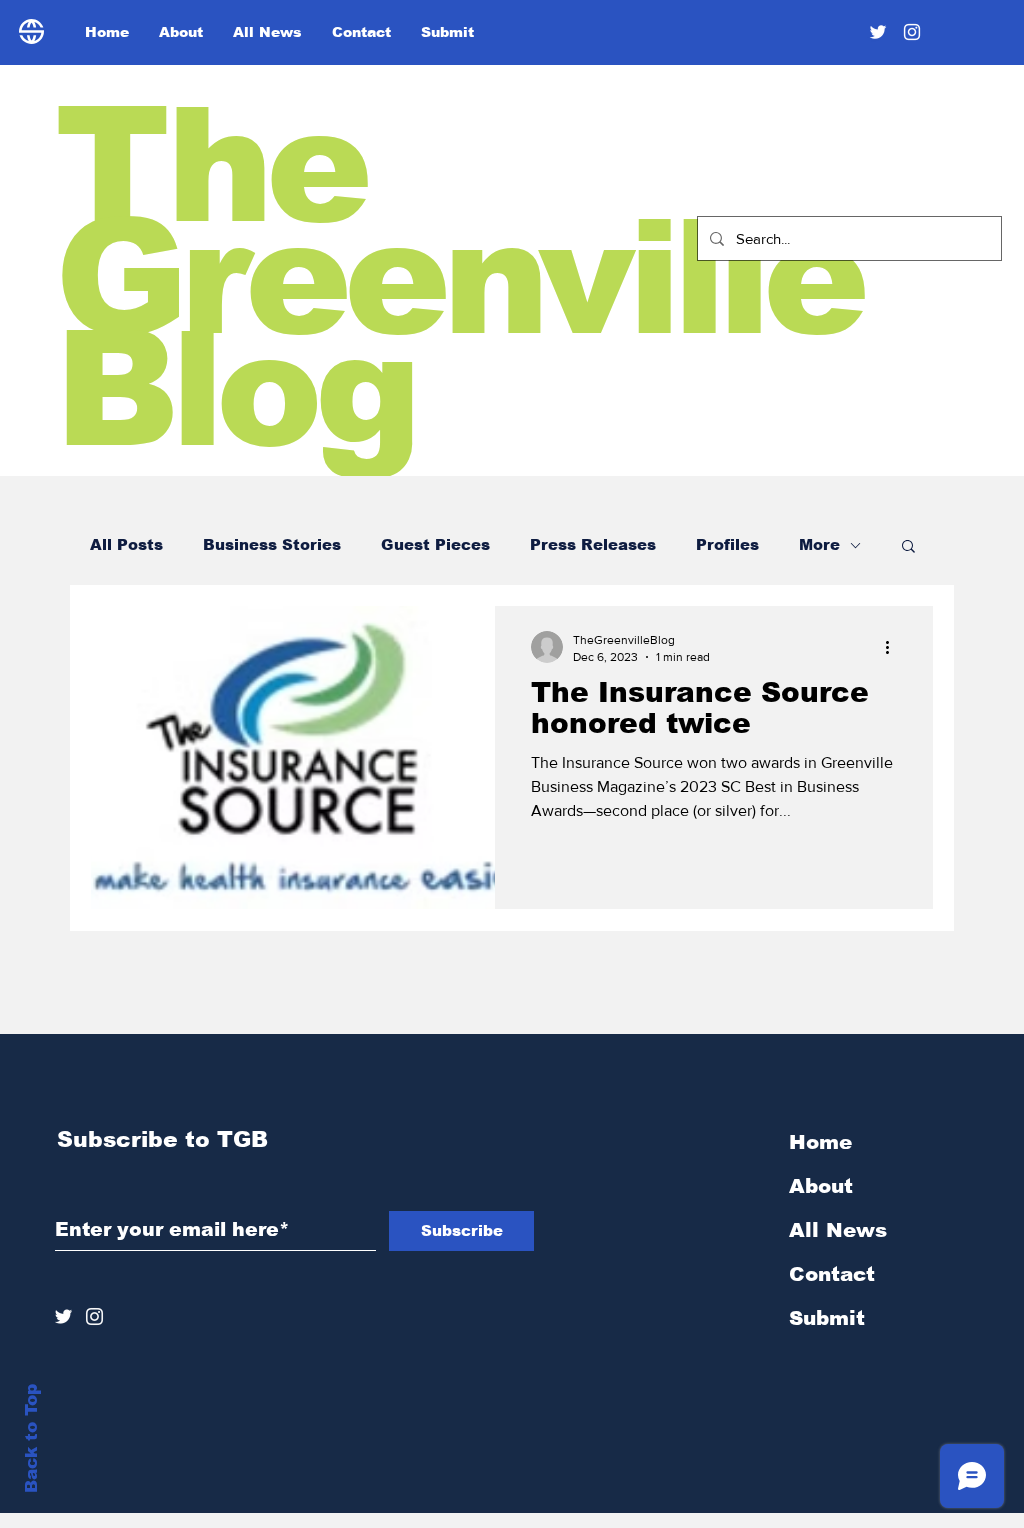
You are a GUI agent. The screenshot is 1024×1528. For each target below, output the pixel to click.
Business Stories (272, 544)
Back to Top (31, 1438)
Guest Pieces (435, 544)
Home (820, 1142)
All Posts (126, 544)
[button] (908, 547)
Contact (832, 1274)
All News (838, 1230)
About (821, 1186)
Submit (827, 1318)
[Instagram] (912, 32)
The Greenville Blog (458, 277)
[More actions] (894, 647)
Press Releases (593, 544)
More (819, 544)
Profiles (727, 544)
